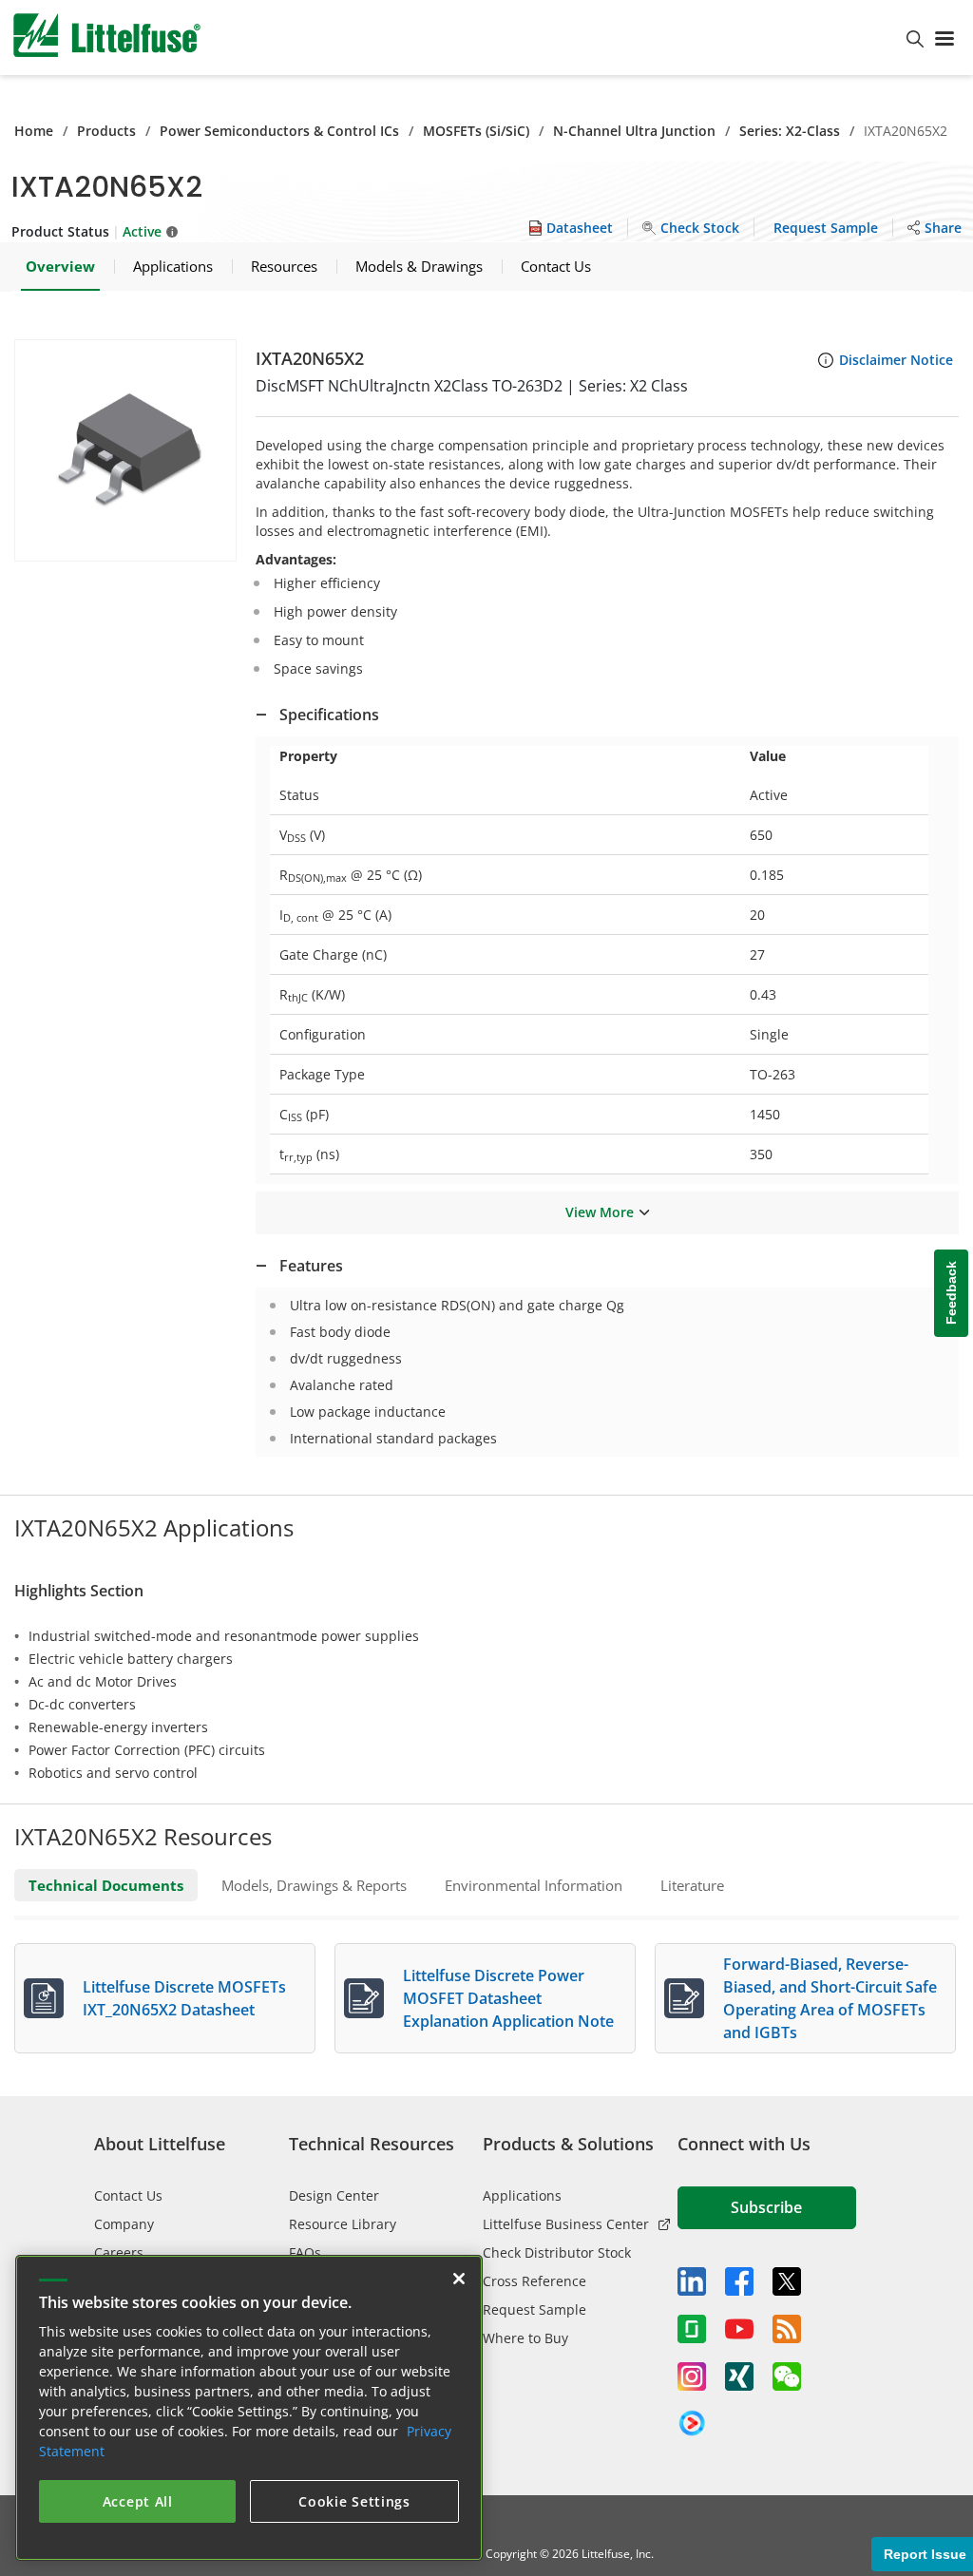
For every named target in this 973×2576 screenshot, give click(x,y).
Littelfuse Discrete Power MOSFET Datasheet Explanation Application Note (508, 1998)
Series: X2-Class (790, 131)
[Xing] (739, 2376)
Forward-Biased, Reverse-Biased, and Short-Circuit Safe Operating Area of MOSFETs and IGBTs (830, 1998)
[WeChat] (787, 2376)
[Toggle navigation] (948, 37)
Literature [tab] (692, 1885)
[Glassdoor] (692, 2329)
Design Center (334, 2195)
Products (106, 131)
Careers (119, 2252)
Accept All (138, 2501)
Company (124, 2224)
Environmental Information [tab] (534, 1885)
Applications (522, 2195)
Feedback (951, 1293)
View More (600, 1212)
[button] (125, 450)
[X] (787, 2281)
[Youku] (692, 2424)
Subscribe (766, 2207)
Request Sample (534, 2309)
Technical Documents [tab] (106, 1885)
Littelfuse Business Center (566, 2224)
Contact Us (128, 2195)
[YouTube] (739, 2329)
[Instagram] (692, 2376)
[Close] (459, 2279)
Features (311, 1266)
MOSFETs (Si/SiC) (476, 131)
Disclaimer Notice (896, 360)
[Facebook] (739, 2281)
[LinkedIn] (692, 2281)
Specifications (329, 715)
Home (34, 131)
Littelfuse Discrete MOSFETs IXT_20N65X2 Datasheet (184, 1998)
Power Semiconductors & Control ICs (279, 131)
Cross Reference (534, 2281)
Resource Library (343, 2224)
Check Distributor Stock (557, 2252)
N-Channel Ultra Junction (634, 131)
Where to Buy (525, 2338)
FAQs (305, 2252)
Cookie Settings (354, 2501)
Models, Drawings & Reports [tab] (314, 1885)
